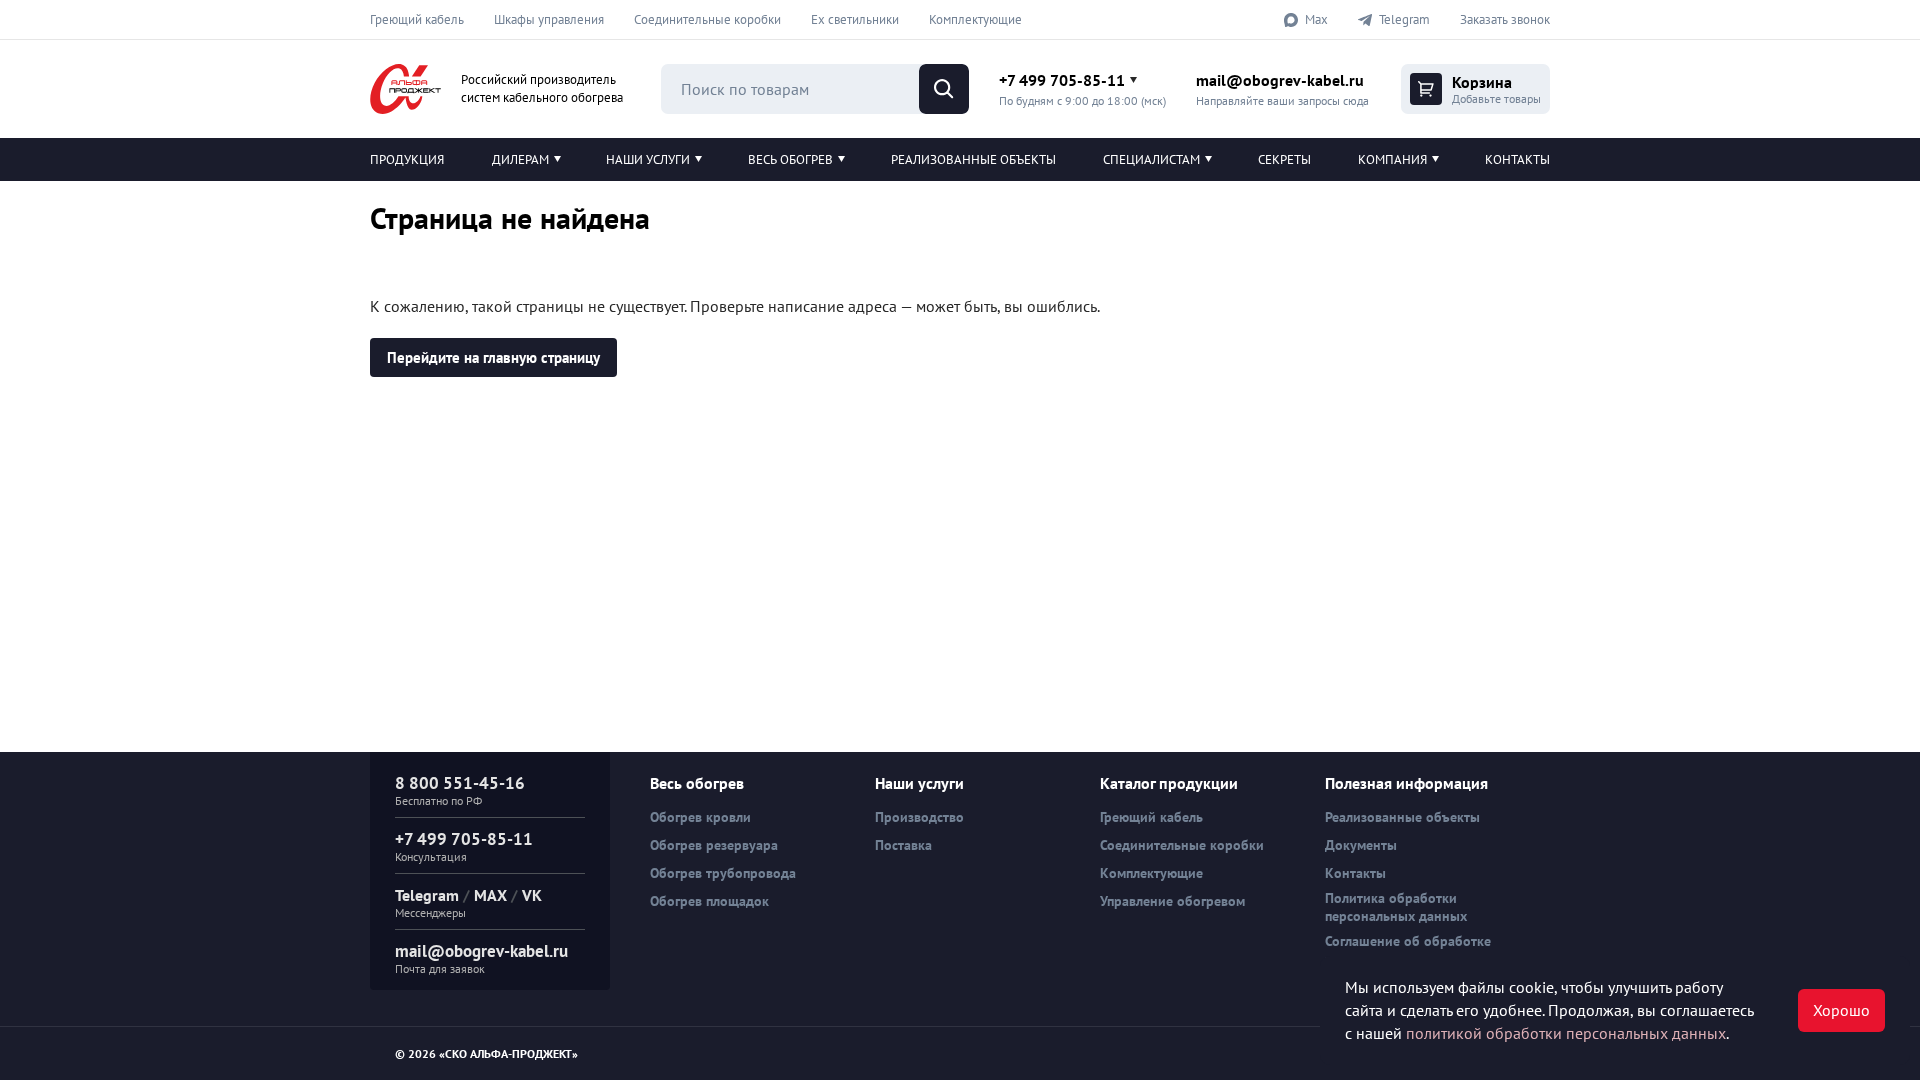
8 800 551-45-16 (460, 783)
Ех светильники (855, 19)
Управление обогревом (1172, 901)
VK (532, 895)
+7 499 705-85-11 (1062, 80)
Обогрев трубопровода (723, 873)
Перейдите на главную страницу (493, 357)
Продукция (407, 159)
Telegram (427, 895)
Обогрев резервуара (714, 845)
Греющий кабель (417, 19)
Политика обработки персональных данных (1396, 907)
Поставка (903, 845)
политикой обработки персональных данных (1566, 1033)
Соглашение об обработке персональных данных (1408, 950)
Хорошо (1841, 1010)
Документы (1361, 845)
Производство (919, 817)
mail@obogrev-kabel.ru (1280, 80)
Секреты (1284, 159)
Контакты (1517, 159)
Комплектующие (975, 19)
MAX (490, 895)
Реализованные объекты (973, 159)
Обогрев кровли (700, 817)
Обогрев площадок (709, 901)
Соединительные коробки (707, 19)
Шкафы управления (549, 19)
